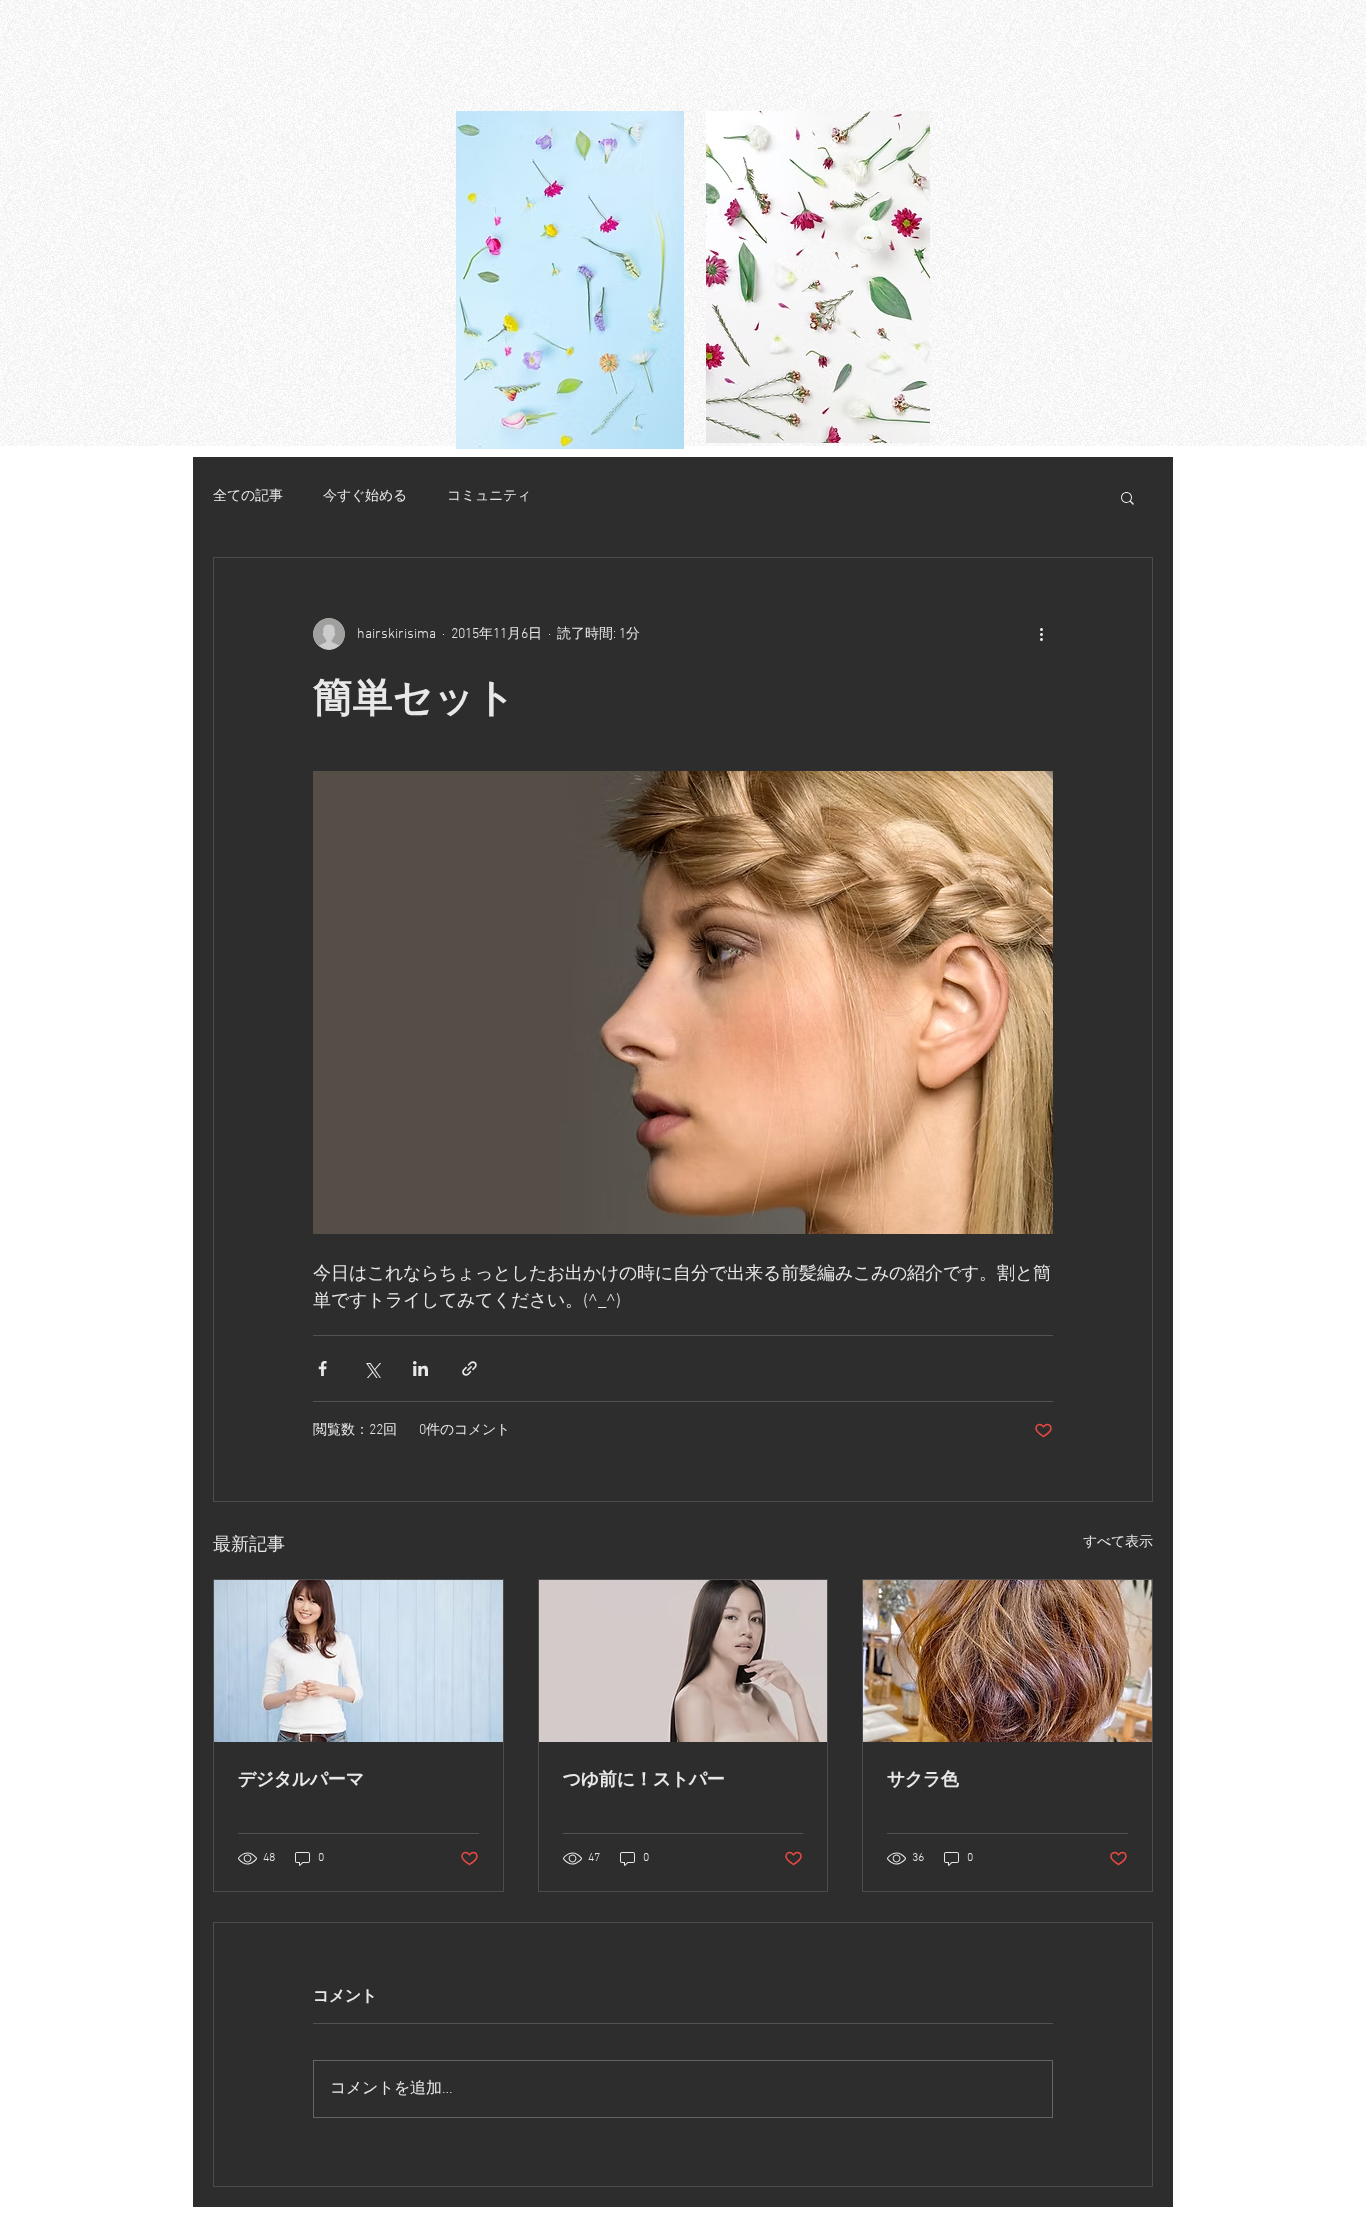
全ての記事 (248, 496)
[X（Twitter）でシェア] (371, 1368)
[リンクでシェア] (469, 1368)
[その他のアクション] (1041, 634)
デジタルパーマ (301, 1778)
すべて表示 (1118, 1542)
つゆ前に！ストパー (644, 1778)
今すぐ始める (365, 496)
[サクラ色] (1007, 1661)
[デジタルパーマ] (358, 1661)
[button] (1127, 497)
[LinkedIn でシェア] (420, 1368)
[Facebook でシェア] (322, 1368)
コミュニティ (489, 496)
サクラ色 (923, 1778)
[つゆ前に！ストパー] (683, 1661)
